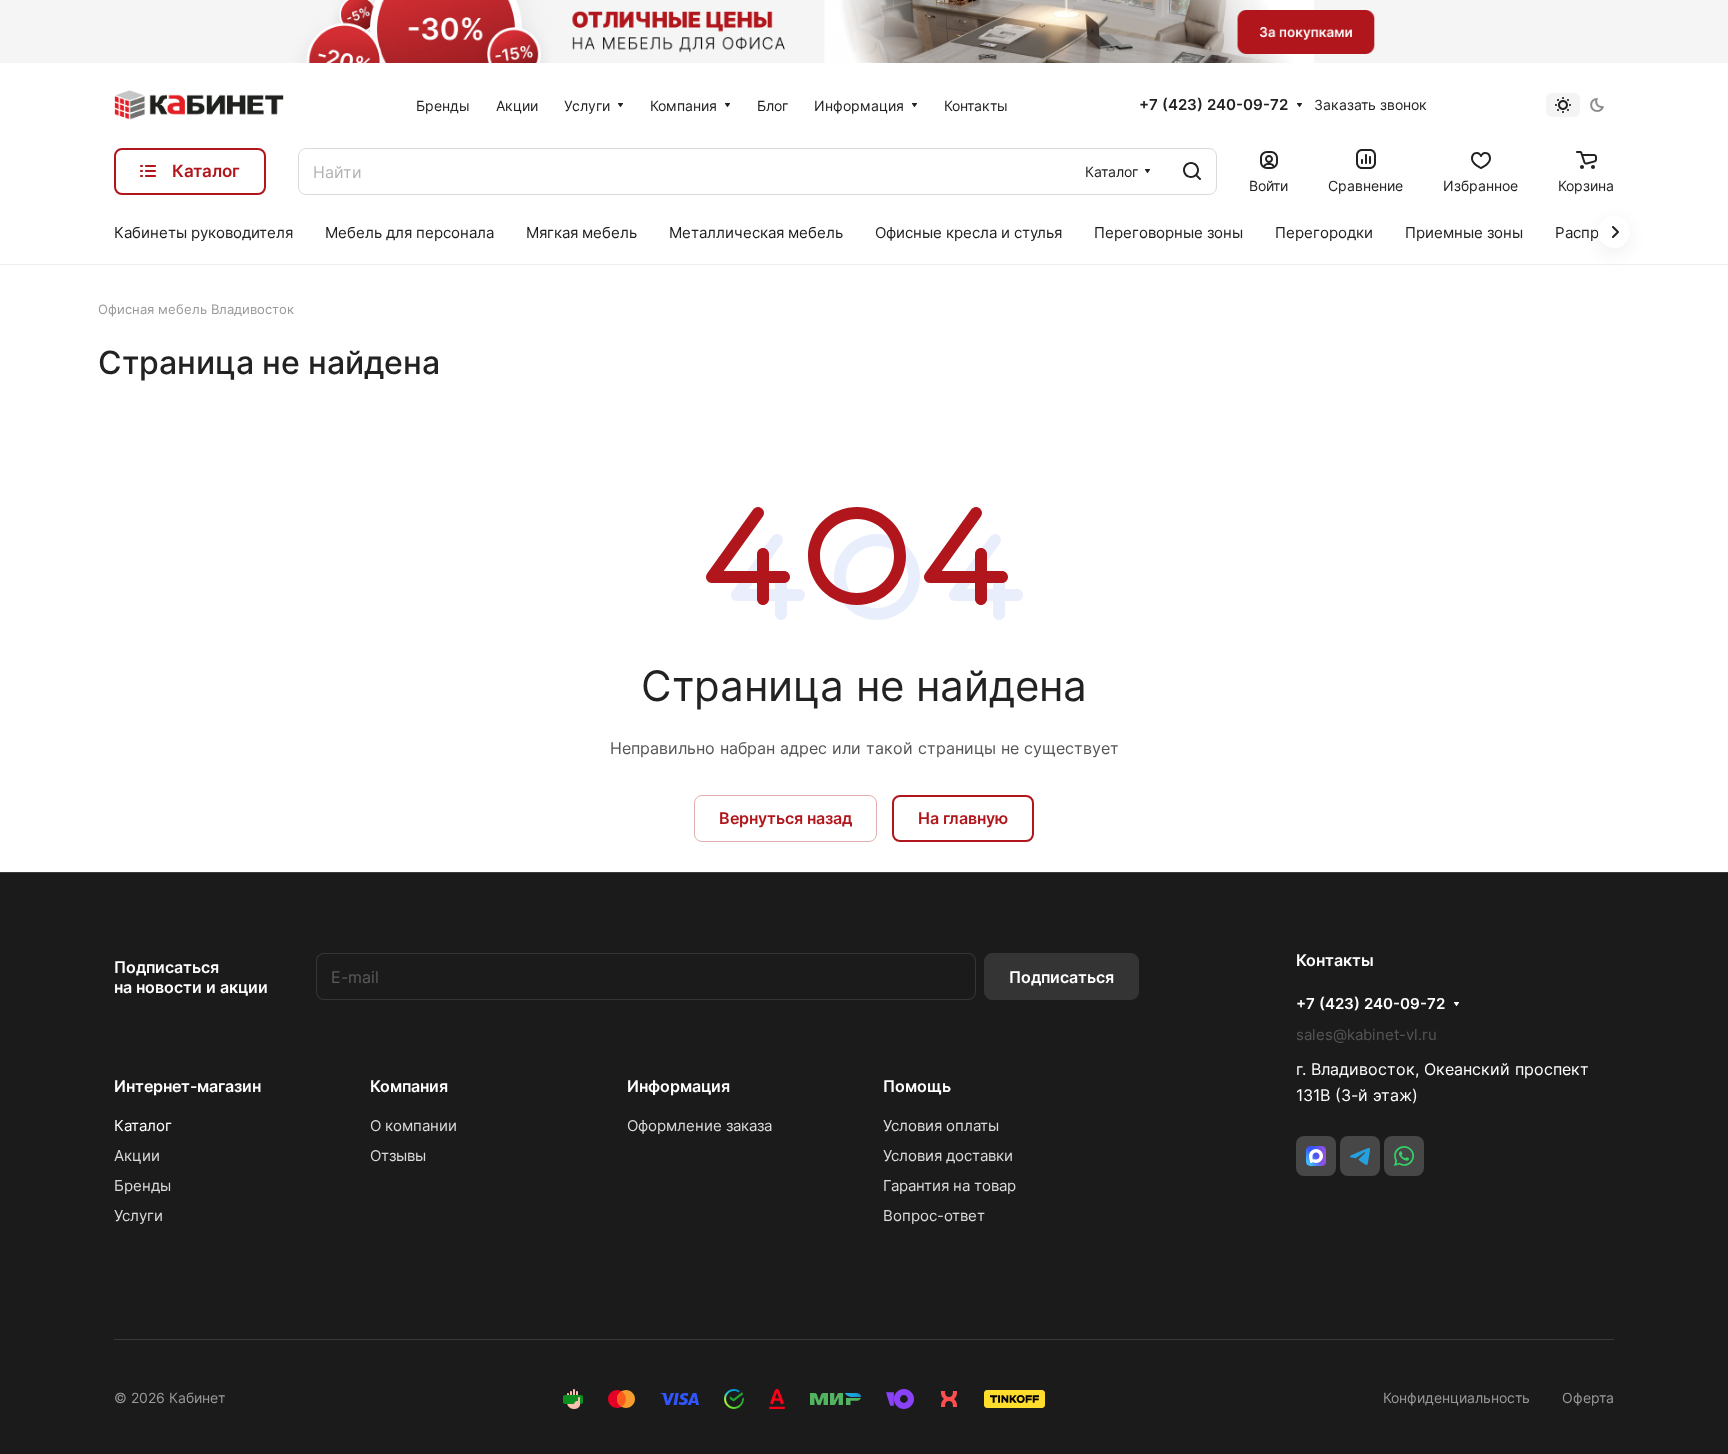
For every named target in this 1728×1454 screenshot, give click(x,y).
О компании (413, 1125)
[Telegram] (1360, 1156)
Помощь (917, 1086)
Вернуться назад (785, 818)
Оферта (1588, 1397)
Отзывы (398, 1155)
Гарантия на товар (949, 1185)
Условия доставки (948, 1155)
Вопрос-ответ (934, 1215)
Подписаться (1061, 977)
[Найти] (1192, 171)
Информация (678, 1086)
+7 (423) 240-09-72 (1213, 105)
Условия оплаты (941, 1125)
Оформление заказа (699, 1125)
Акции (137, 1155)
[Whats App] (1404, 1156)
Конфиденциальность (1456, 1397)
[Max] (1316, 1156)
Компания (409, 1086)
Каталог (143, 1125)
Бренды (142, 1185)
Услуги (138, 1215)
